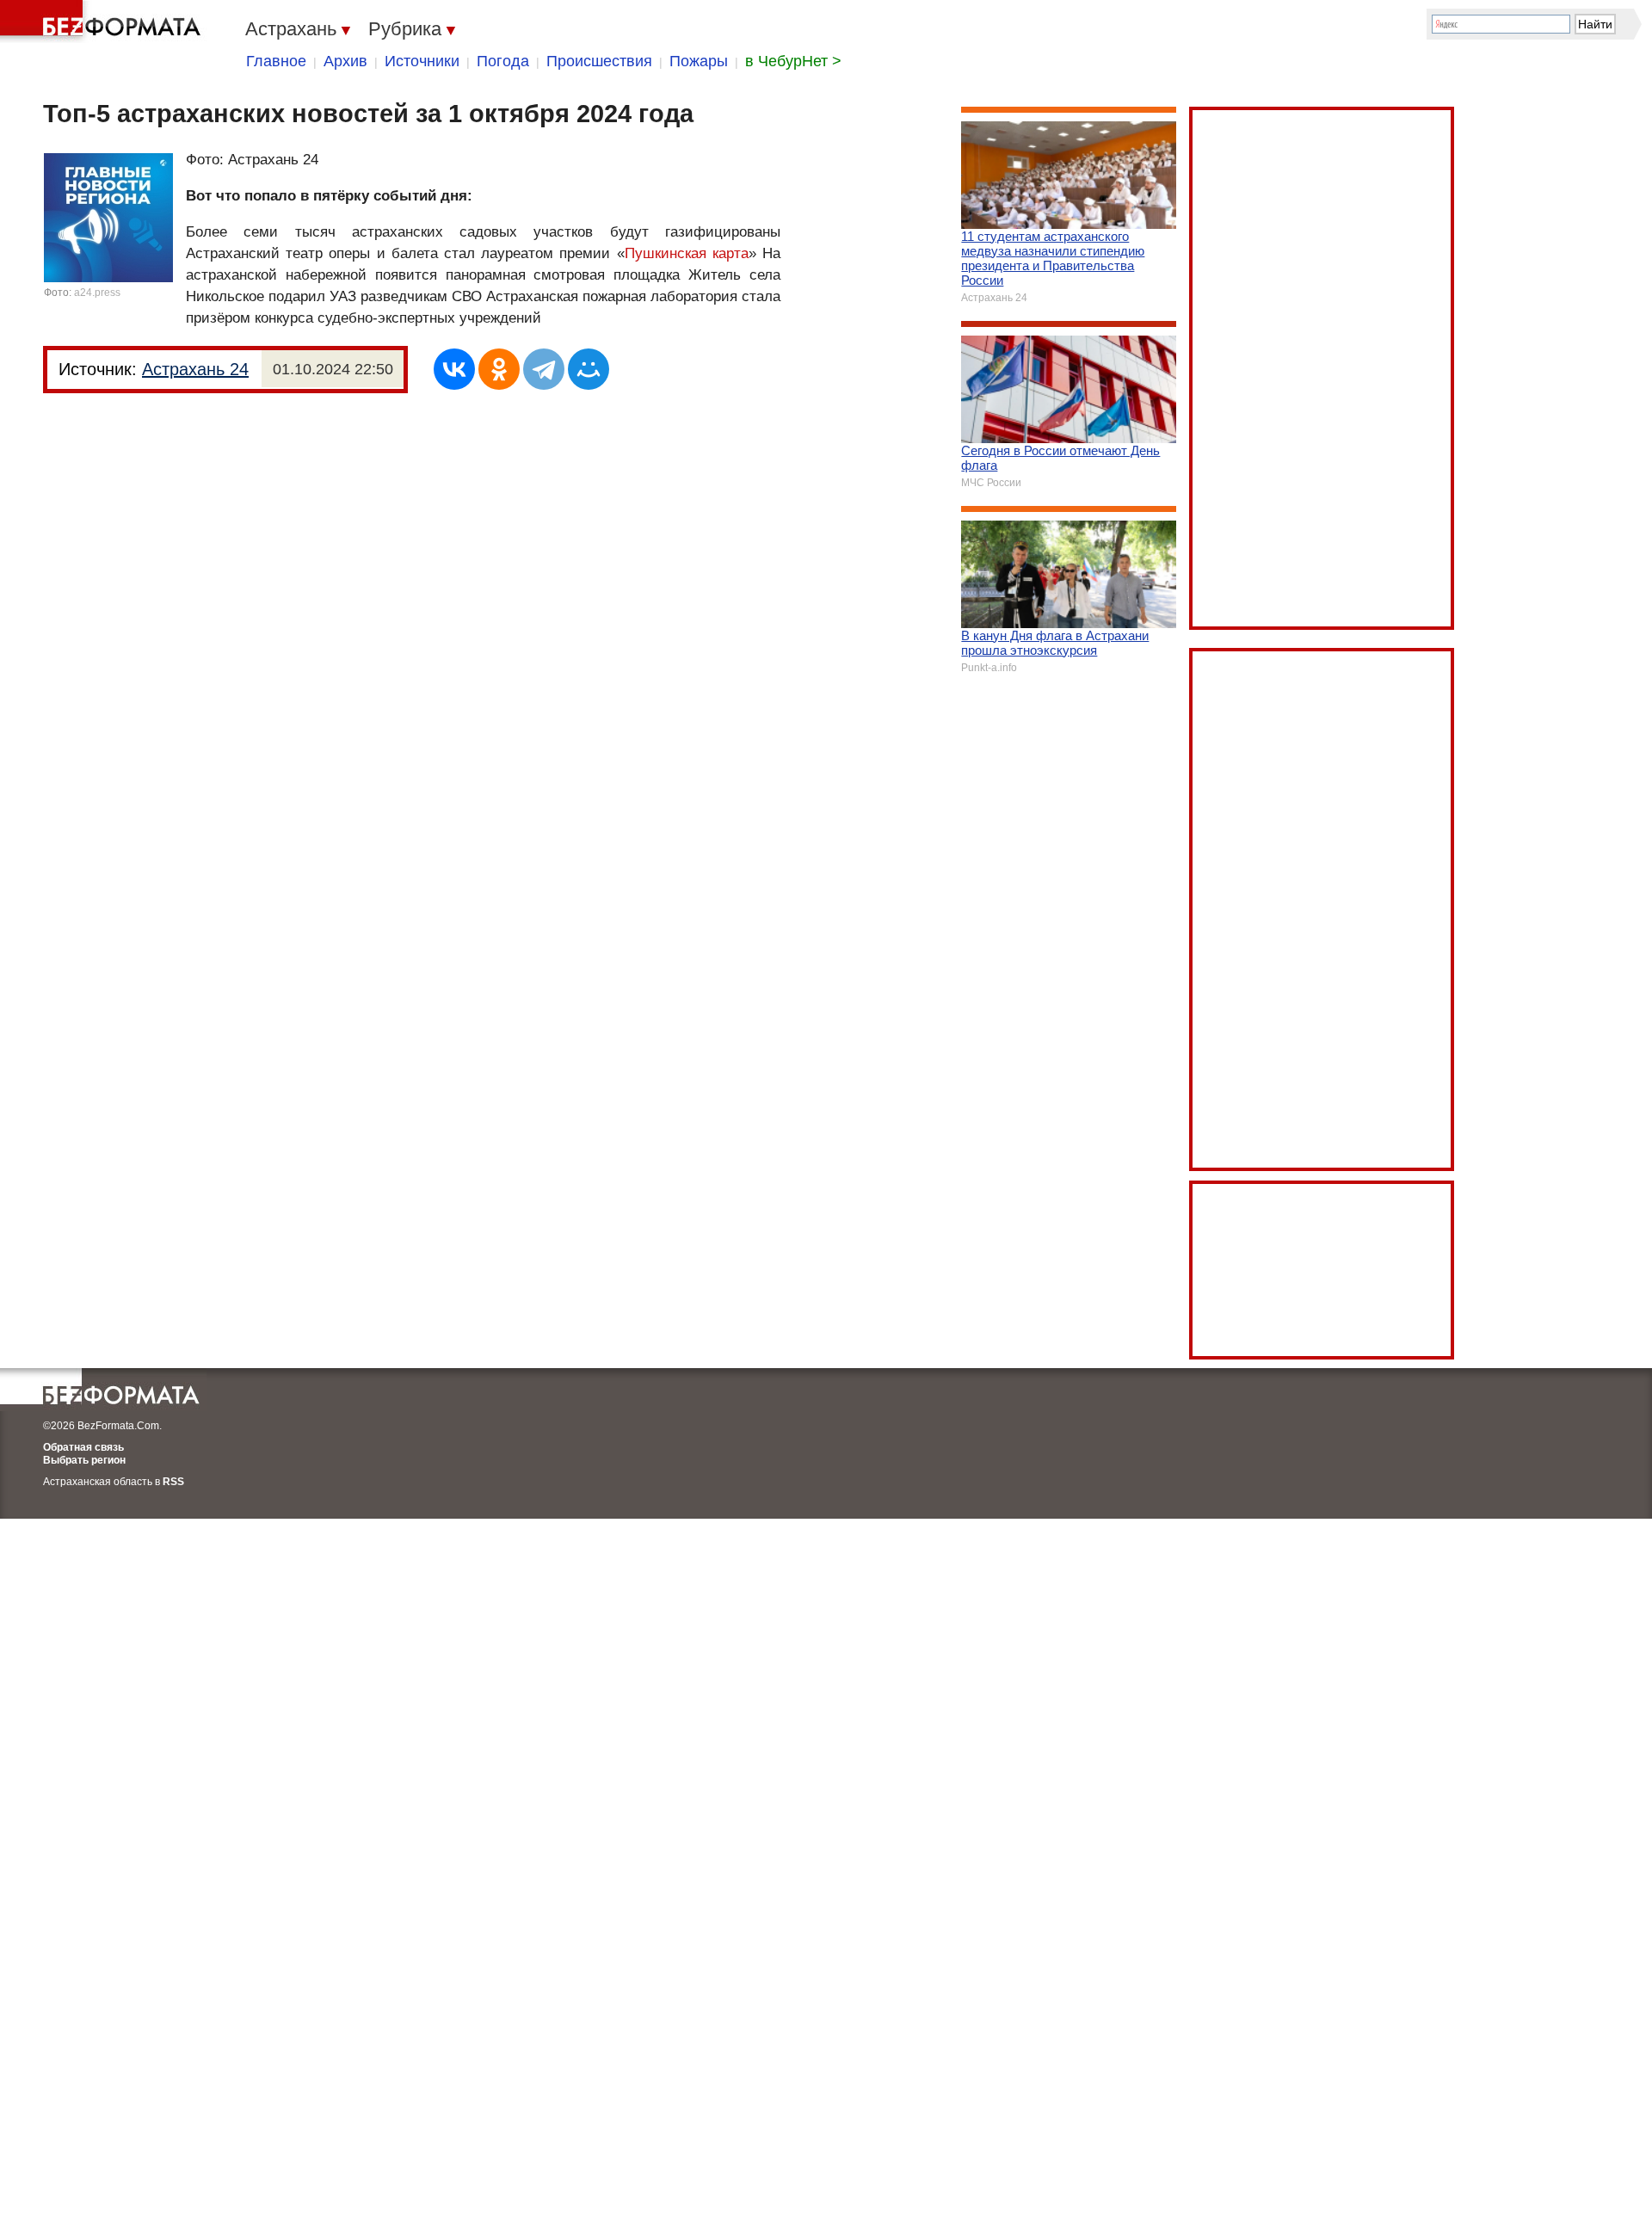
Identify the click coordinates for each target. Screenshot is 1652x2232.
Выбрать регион (84, 1460)
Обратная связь (83, 1447)
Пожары (699, 61)
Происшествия (599, 61)
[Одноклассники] (499, 369)
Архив (345, 61)
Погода (503, 61)
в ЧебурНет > (793, 61)
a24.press (97, 293)
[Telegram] (544, 369)
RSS (173, 1482)
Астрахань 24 (195, 369)
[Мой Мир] (589, 369)
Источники (422, 61)
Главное (276, 61)
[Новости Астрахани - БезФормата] (103, 22)
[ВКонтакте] (454, 369)
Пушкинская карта (687, 253)
